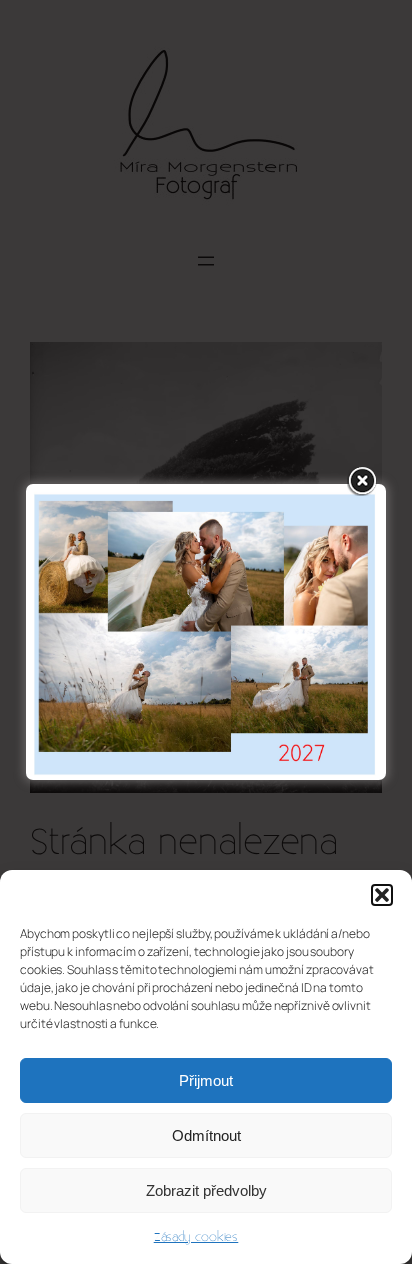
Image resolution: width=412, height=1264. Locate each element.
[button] (382, 895)
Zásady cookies (196, 1237)
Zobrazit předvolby (206, 1190)
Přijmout (206, 1080)
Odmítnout (206, 1135)
